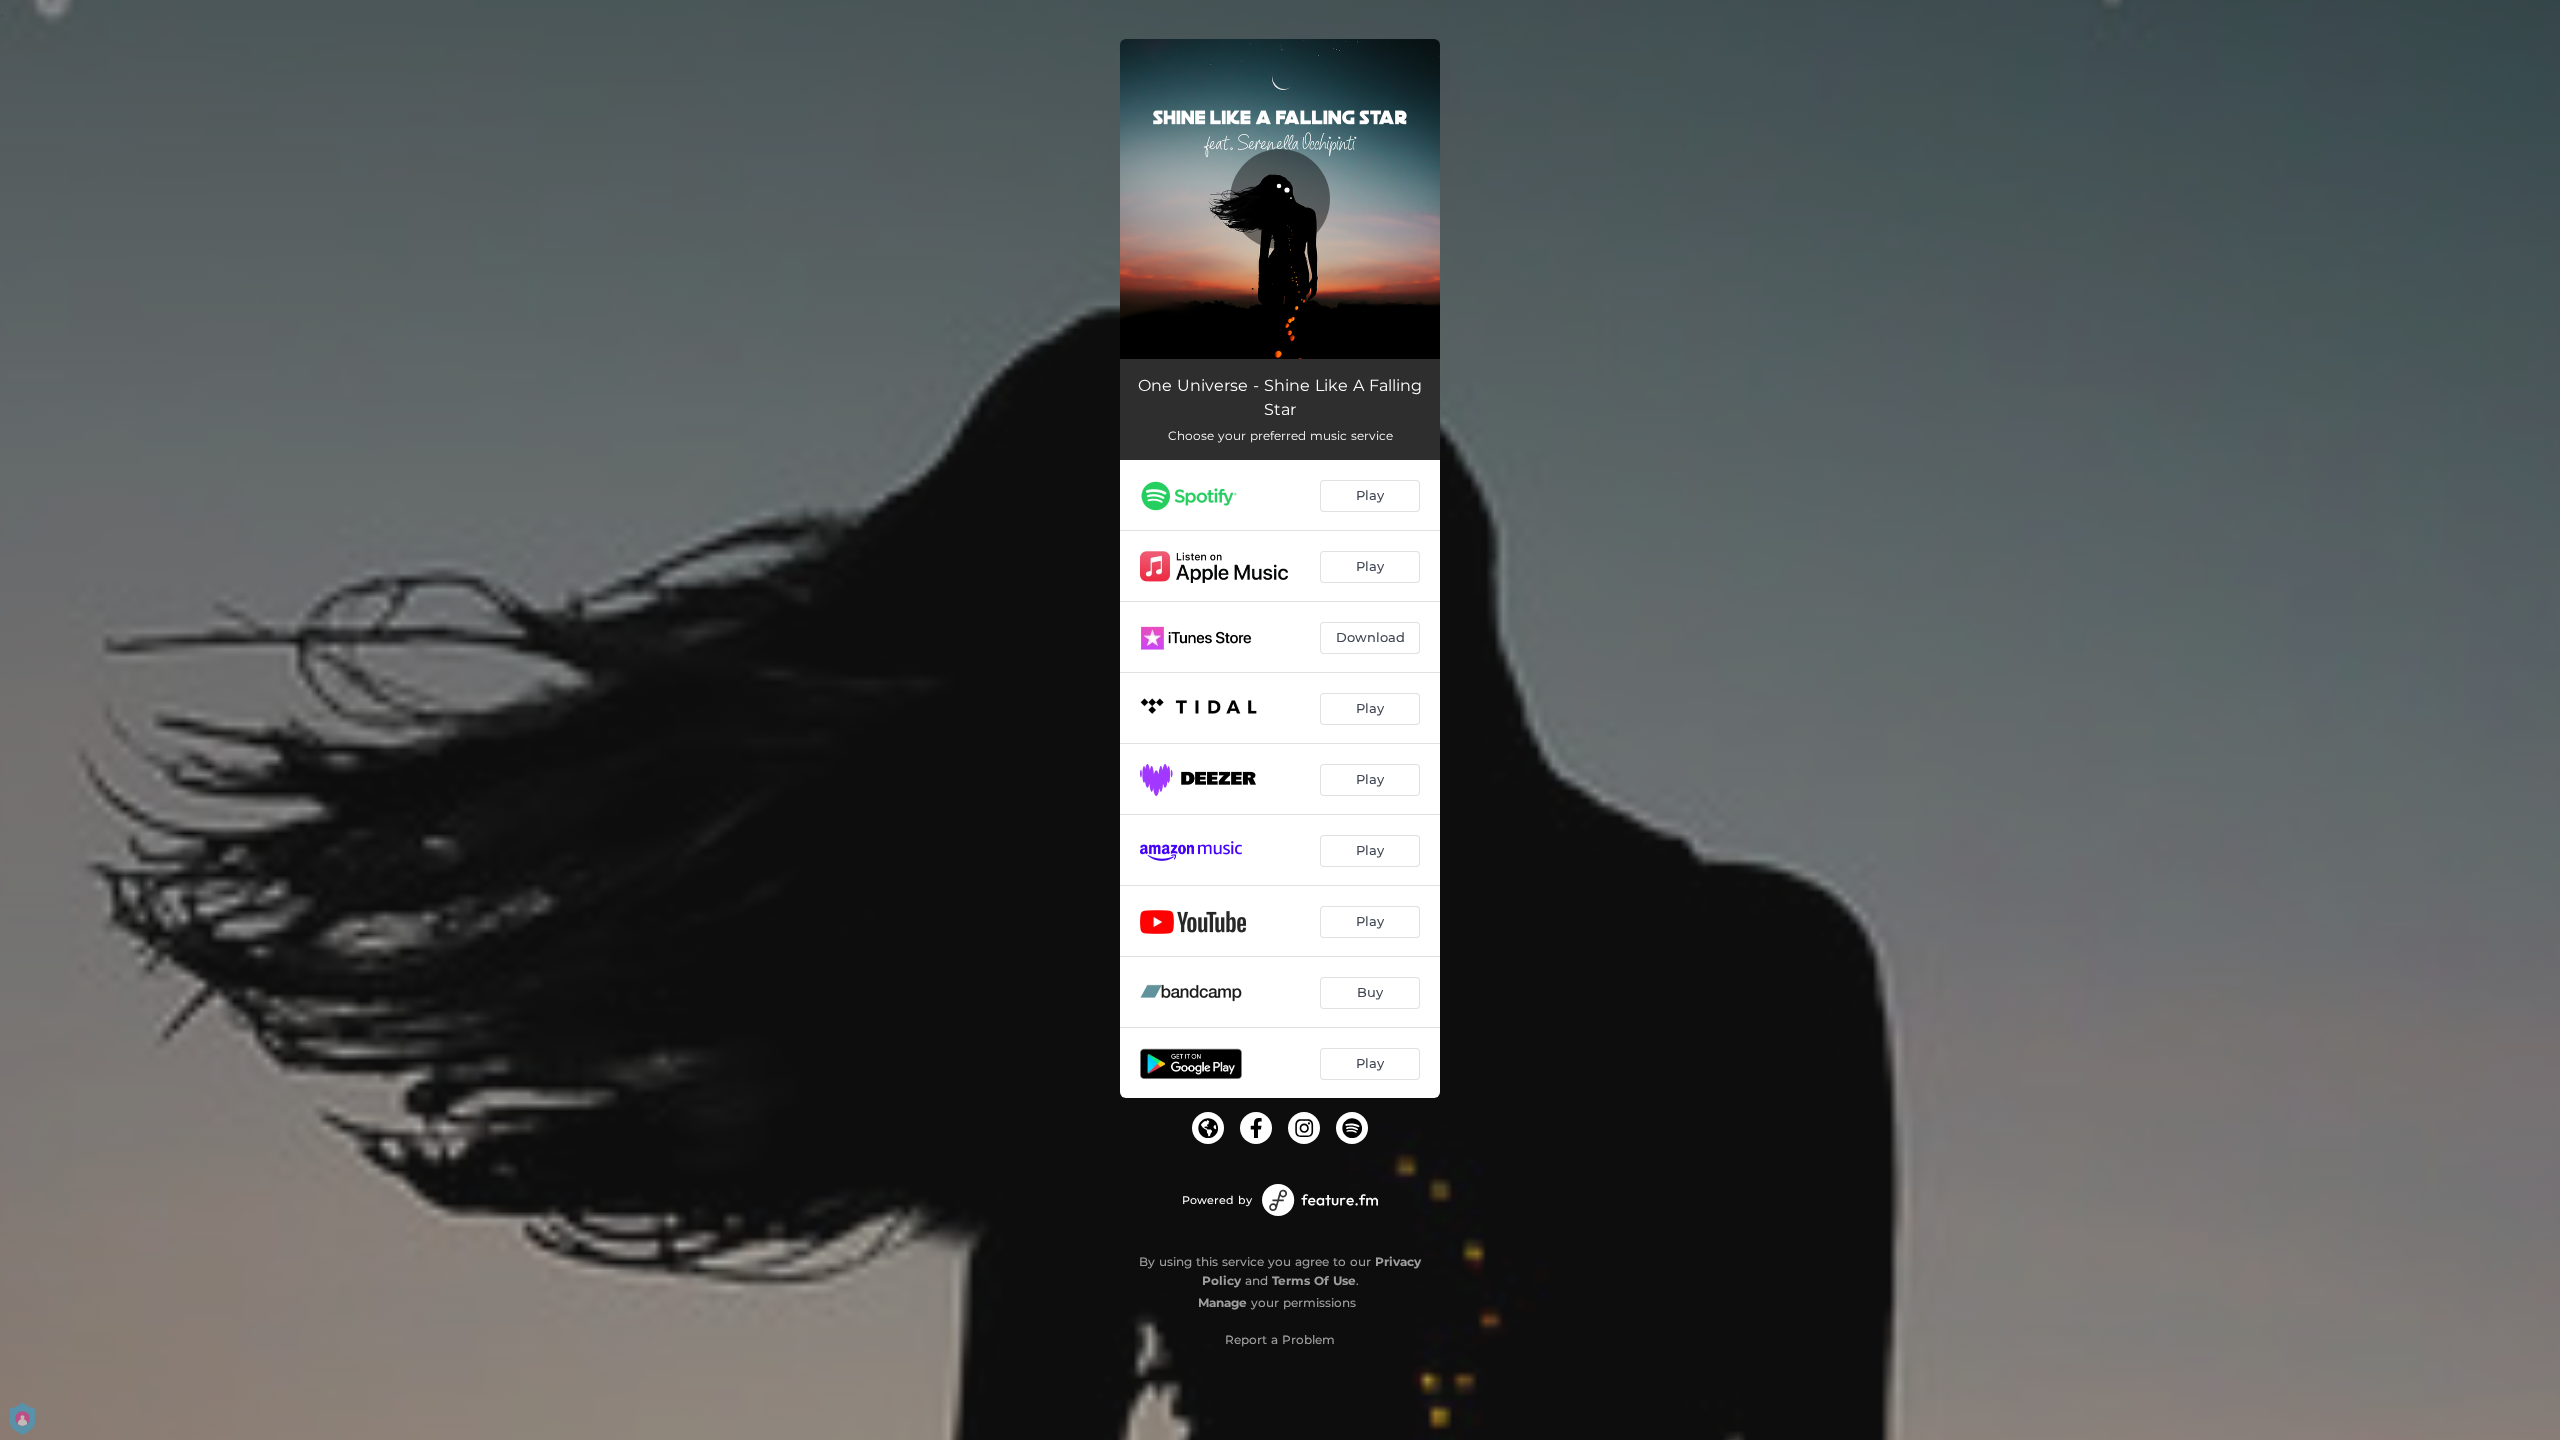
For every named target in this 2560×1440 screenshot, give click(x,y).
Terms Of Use (1314, 1280)
